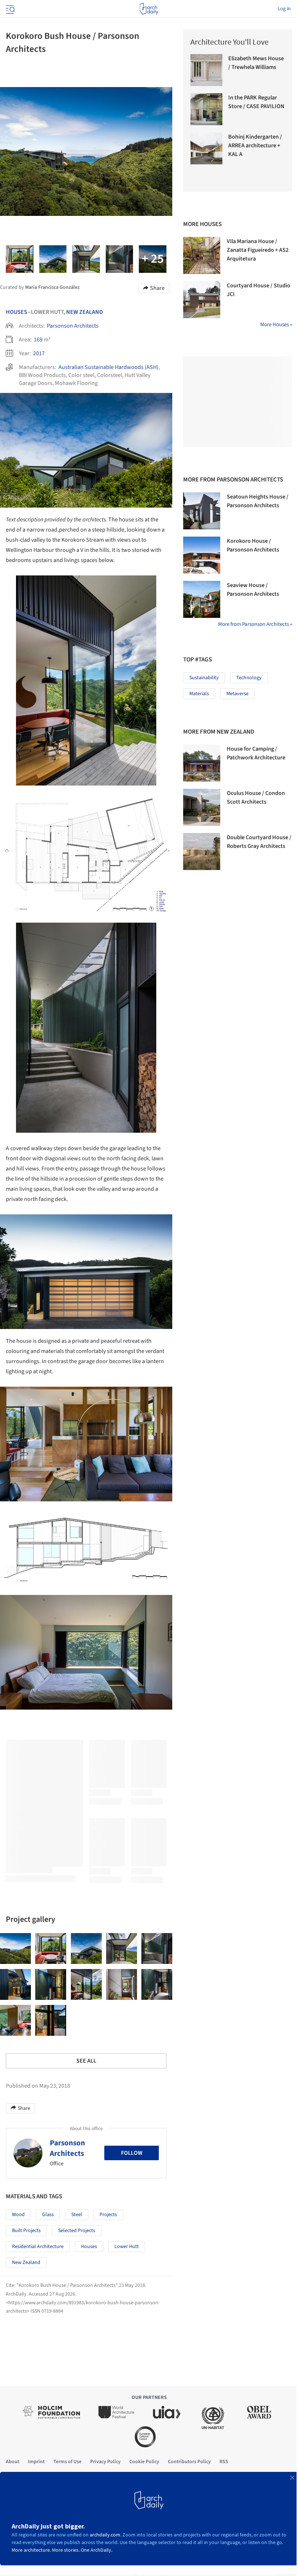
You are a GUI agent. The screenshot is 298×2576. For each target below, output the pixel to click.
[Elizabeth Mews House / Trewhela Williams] (206, 70)
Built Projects (26, 2231)
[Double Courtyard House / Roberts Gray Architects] (202, 852)
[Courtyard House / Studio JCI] (202, 300)
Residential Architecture (38, 2247)
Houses (17, 312)
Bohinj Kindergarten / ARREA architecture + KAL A (255, 145)
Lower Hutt (127, 2247)
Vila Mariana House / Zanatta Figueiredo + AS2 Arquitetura (258, 250)
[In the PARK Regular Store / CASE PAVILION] (206, 109)
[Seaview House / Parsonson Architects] (202, 599)
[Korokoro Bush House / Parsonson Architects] (15, 1949)
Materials (199, 694)
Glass (48, 2215)
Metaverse (237, 694)
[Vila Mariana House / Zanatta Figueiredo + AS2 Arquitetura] (202, 255)
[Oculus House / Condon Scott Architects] (202, 807)
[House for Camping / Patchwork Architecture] (202, 763)
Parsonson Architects (73, 326)
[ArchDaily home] (149, 9)
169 (38, 340)
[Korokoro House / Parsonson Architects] (202, 555)
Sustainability (204, 678)
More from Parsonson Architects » (255, 624)
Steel (77, 2215)
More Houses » (276, 325)
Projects (108, 2215)
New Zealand (84, 312)
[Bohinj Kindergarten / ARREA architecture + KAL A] (206, 148)
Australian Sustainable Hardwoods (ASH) (108, 367)
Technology (249, 678)
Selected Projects (77, 2231)
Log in (284, 9)
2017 (39, 353)
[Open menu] (9, 9)
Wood (18, 2215)
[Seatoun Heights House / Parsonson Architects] (202, 511)
